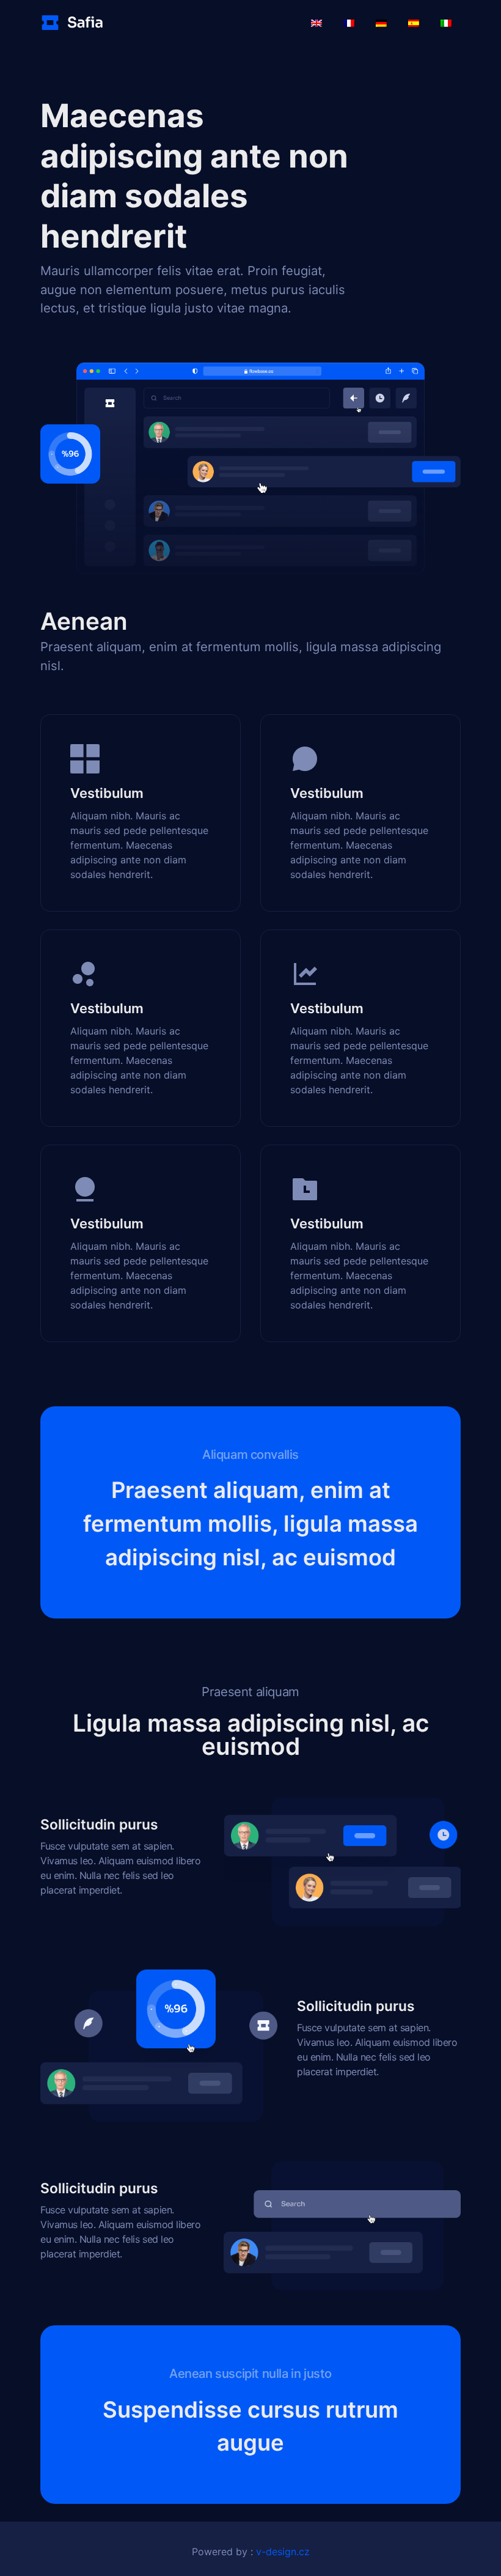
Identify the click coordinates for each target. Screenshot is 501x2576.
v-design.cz (283, 2552)
